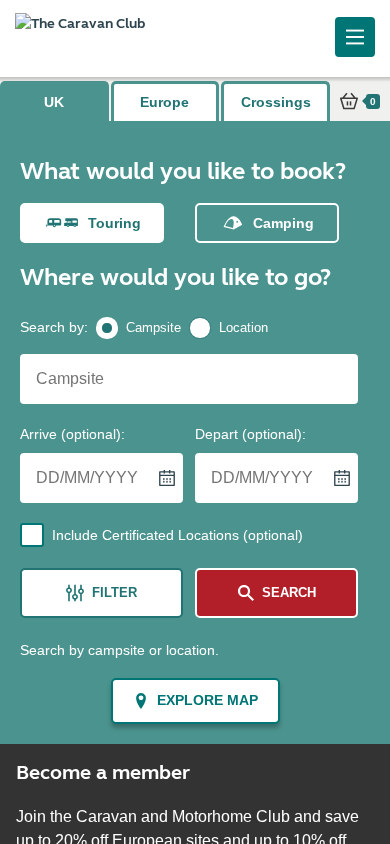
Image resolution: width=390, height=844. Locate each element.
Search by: (54, 327)
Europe (164, 102)
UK (54, 102)
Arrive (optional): (72, 434)
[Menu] (355, 37)
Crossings (276, 102)
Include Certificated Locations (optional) (177, 535)
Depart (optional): (250, 434)
